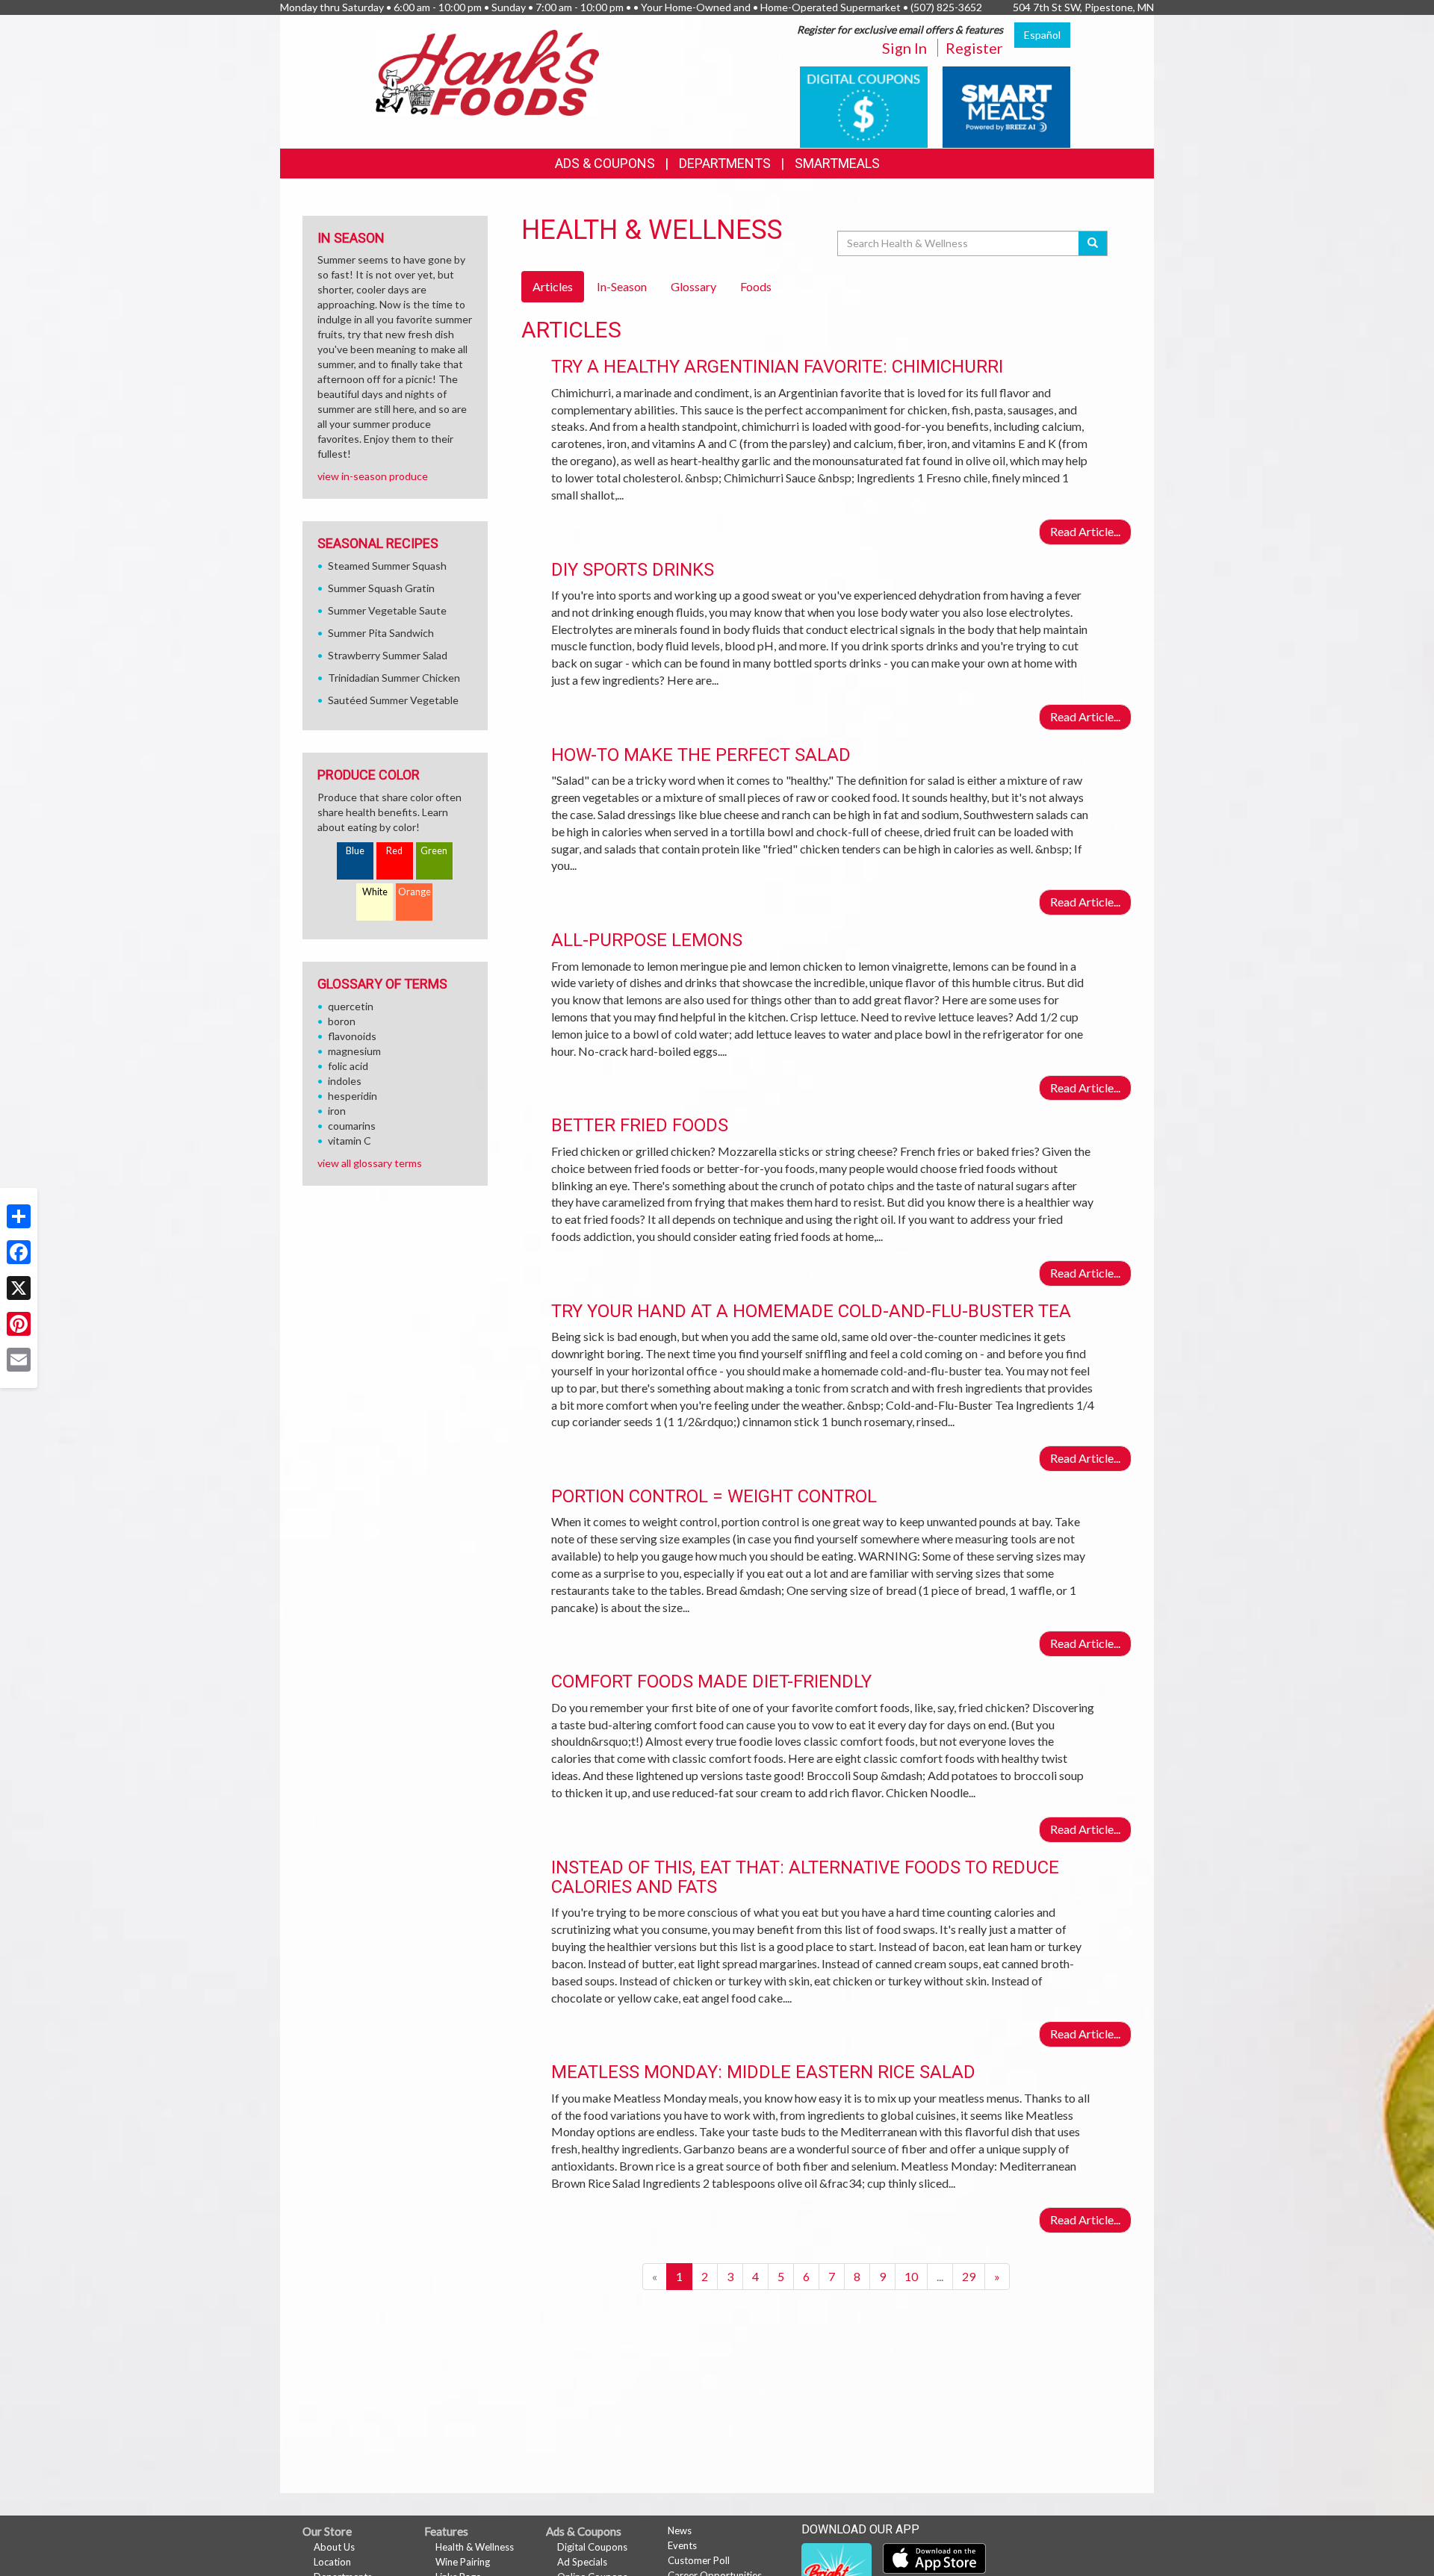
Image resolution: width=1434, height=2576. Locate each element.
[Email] (19, 1360)
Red (394, 851)
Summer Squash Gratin (381, 588)
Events (682, 2545)
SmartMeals (837, 163)
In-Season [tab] (622, 286)
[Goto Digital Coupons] (864, 106)
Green (434, 851)
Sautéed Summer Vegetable (393, 700)
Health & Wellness (475, 2547)
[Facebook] (19, 1252)
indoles (345, 1081)
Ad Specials (582, 2562)
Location (332, 2562)
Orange (415, 892)
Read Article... (1085, 531)
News (680, 2530)
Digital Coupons (592, 2547)
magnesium (354, 1051)
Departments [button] (725, 163)
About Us (334, 2547)
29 (969, 2276)
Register (974, 48)
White (375, 892)
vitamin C (350, 1141)
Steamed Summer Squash (387, 566)
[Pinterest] (19, 1324)
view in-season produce (373, 476)
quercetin (351, 1006)
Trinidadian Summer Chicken (394, 678)
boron (342, 1021)
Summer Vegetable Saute (387, 610)
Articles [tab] (553, 286)
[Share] (19, 1216)
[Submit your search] (1093, 243)
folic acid (348, 1066)
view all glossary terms (370, 1163)
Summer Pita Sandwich (381, 633)
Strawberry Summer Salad (388, 655)
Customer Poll (699, 2560)
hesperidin (353, 1096)
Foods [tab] (756, 286)
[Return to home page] (487, 71)
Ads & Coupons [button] (605, 163)
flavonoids (352, 1036)
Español (1042, 35)
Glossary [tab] (693, 286)
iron (337, 1111)
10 (911, 2276)
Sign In (904, 48)
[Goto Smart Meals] (1006, 106)
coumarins (352, 1126)
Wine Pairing (463, 2562)
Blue (355, 851)
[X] (19, 1288)
